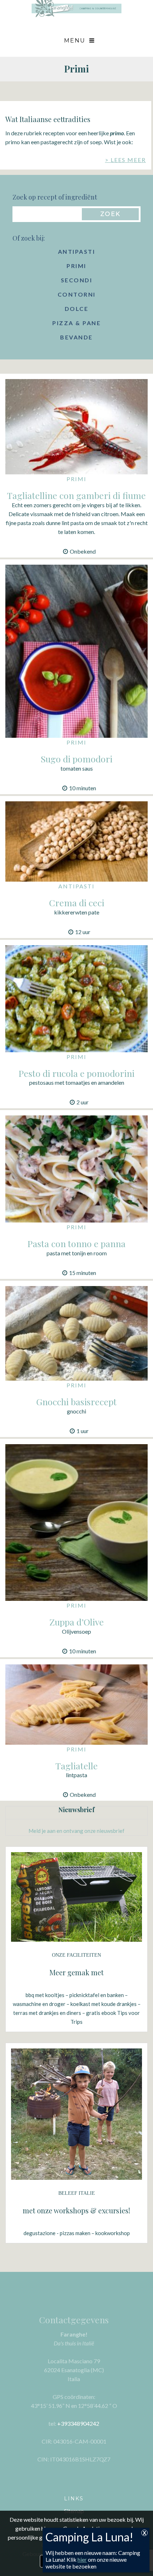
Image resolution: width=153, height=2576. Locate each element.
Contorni (77, 294)
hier (82, 2559)
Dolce (77, 309)
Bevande (76, 337)
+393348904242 (78, 2423)
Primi (76, 266)
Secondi (77, 280)
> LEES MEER (125, 160)
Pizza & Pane (76, 323)
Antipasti (77, 251)
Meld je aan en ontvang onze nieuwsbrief (76, 1831)
